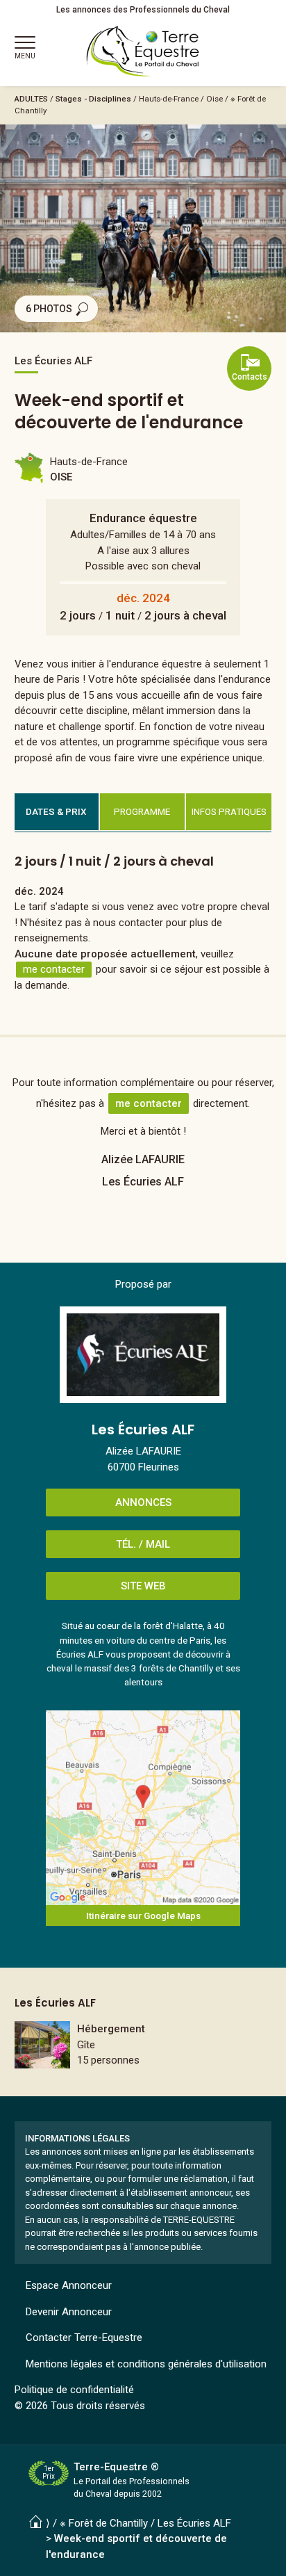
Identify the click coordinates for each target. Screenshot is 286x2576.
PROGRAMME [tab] (142, 811)
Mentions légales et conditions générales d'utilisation (146, 2364)
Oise (214, 99)
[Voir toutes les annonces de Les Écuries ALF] (143, 1355)
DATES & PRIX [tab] (56, 811)
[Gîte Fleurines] (143, 2045)
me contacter (54, 969)
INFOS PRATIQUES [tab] (229, 811)
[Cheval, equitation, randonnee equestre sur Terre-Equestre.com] (143, 51)
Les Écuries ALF (194, 2523)
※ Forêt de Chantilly (104, 2523)
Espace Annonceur (69, 2285)
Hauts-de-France (169, 99)
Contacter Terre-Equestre (84, 2338)
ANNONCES (143, 1502)
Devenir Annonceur (69, 2312)
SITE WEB (143, 1586)
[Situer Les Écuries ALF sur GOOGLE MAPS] (143, 1808)
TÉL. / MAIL (143, 1544)
